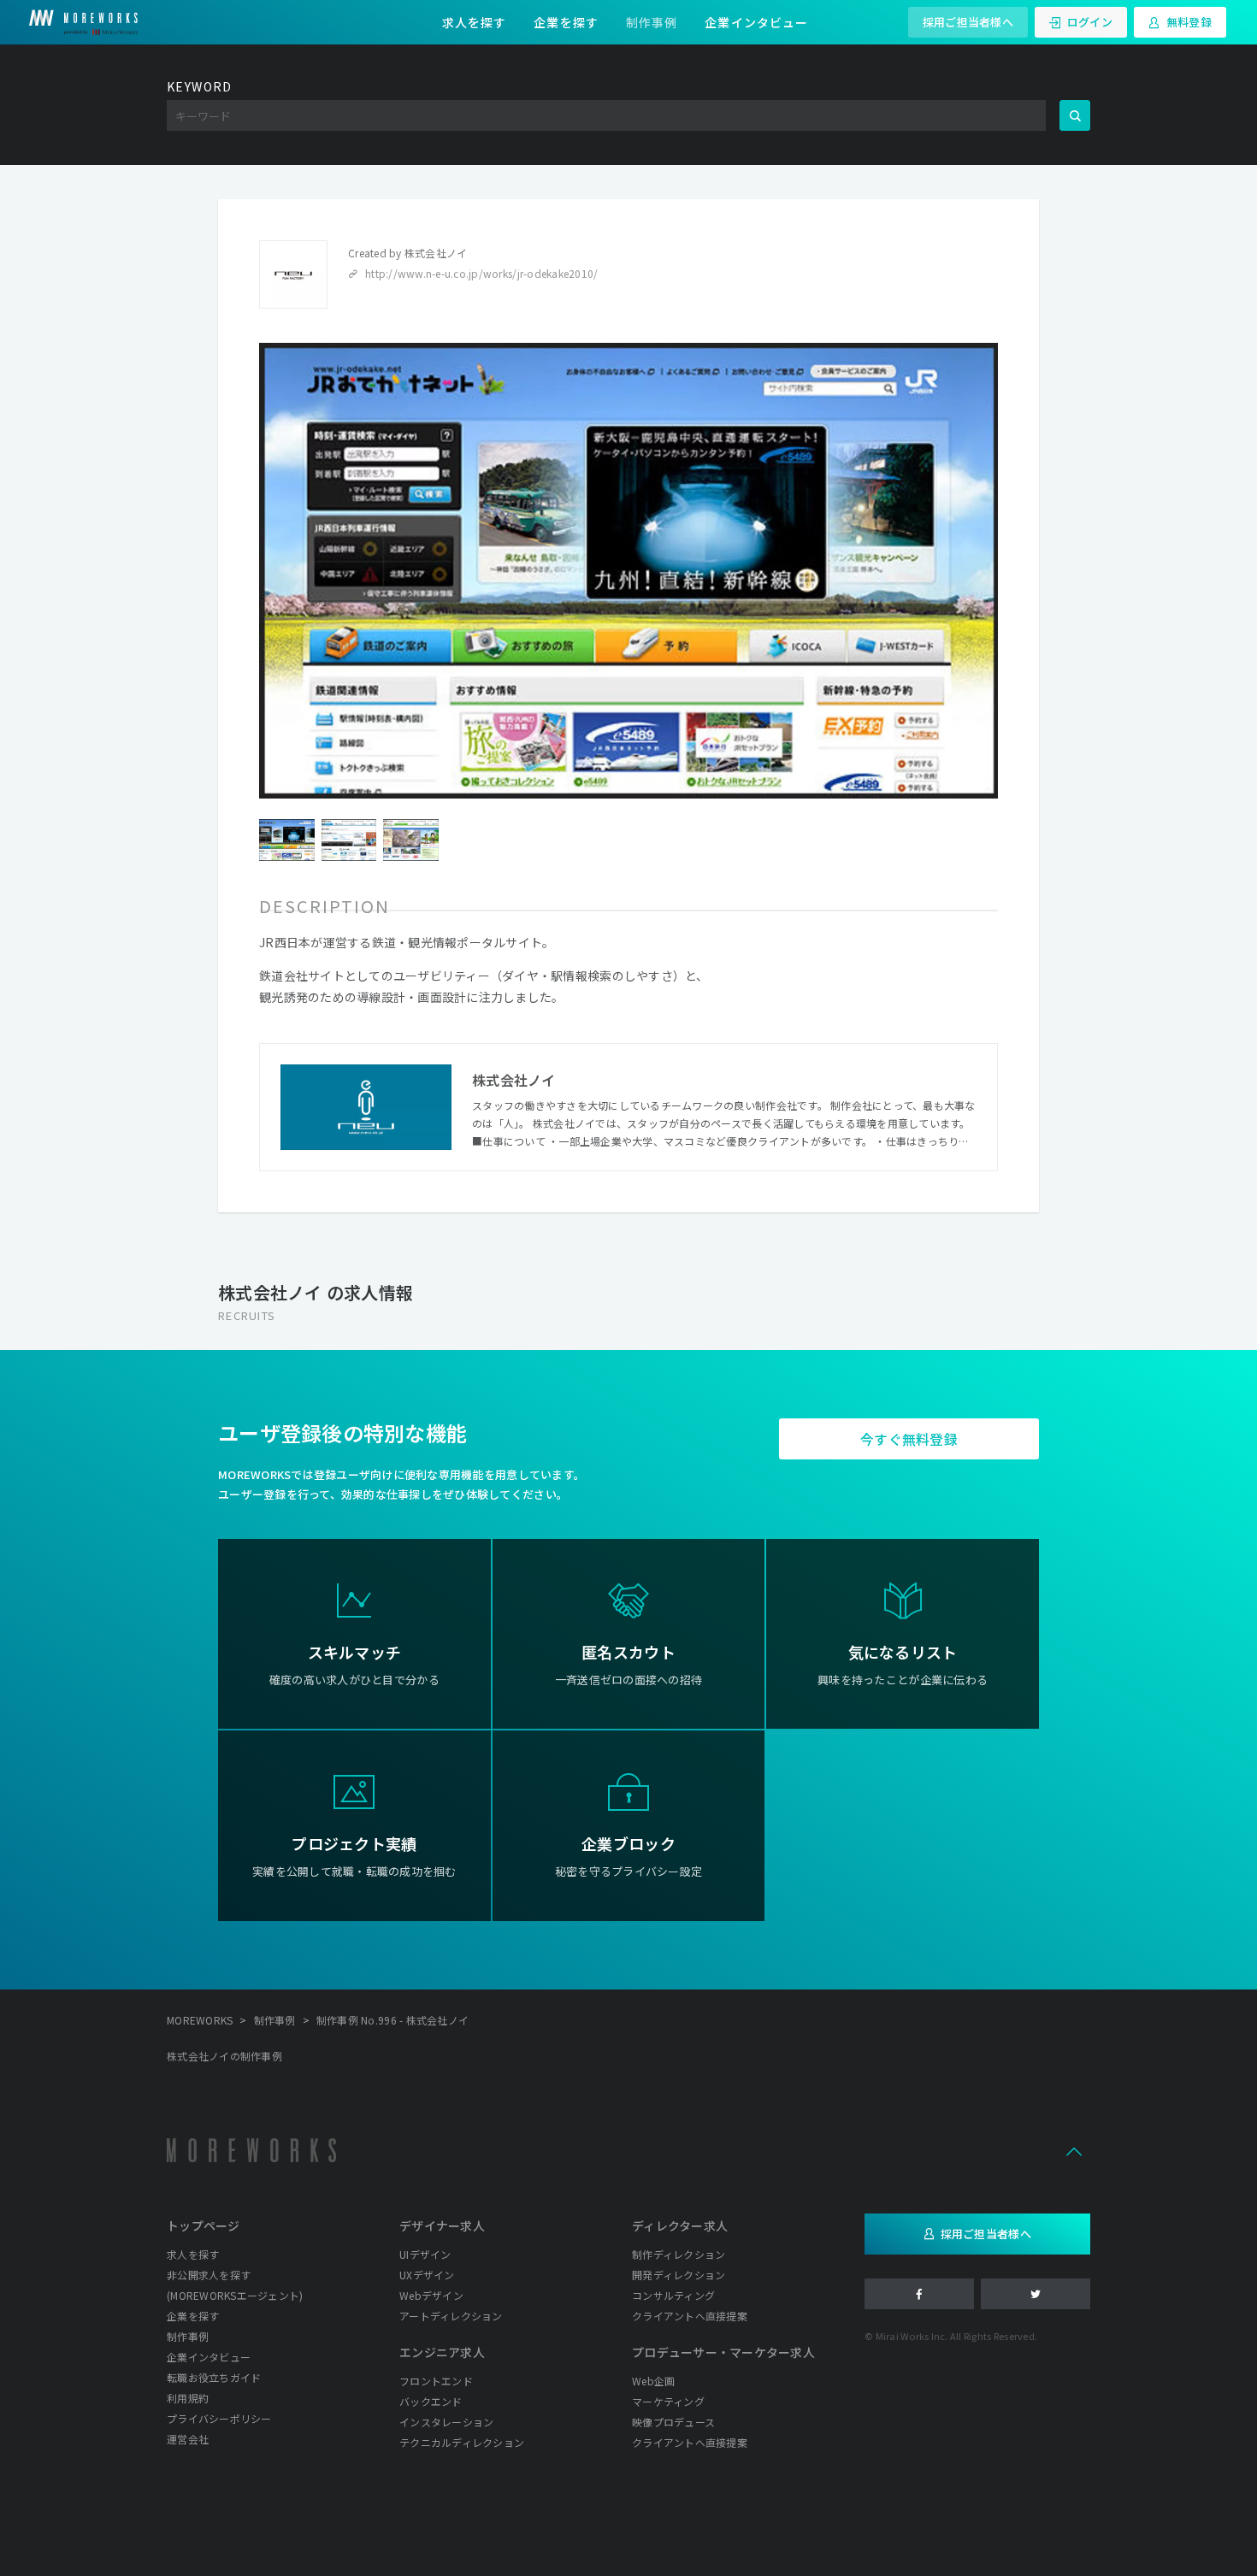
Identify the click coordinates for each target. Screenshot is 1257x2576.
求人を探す (475, 22)
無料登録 (1189, 22)
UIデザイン (425, 2254)
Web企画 (653, 2381)
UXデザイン (427, 2275)
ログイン (1090, 22)
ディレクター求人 (680, 2225)
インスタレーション (446, 2422)
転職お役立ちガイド (214, 2377)
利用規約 (188, 2398)
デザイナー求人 (442, 2225)
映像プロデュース (673, 2422)
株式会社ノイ (436, 253)
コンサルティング (673, 2295)
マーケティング (668, 2401)
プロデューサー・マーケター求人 (723, 2352)
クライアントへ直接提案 (690, 2316)
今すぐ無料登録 (909, 1439)
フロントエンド (436, 2381)
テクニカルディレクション (462, 2442)
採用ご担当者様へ (968, 22)
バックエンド (431, 2401)
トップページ (204, 2225)
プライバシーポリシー (219, 2418)
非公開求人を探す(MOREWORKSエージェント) (235, 2285)
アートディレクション (451, 2316)
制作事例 (652, 22)
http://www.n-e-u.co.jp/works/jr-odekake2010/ (481, 273)
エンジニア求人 (442, 2352)
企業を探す (566, 22)
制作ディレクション (679, 2254)
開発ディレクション (679, 2275)
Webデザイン (431, 2295)
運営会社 (188, 2439)
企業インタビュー (756, 22)
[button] (1074, 2150)
